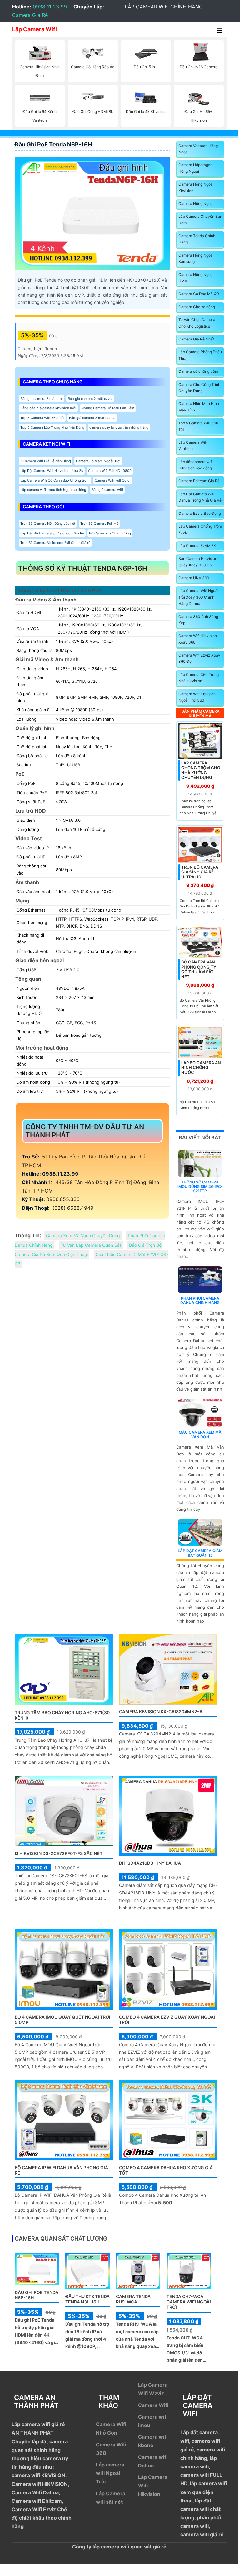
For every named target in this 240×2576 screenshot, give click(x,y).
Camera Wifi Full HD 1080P (110, 471)
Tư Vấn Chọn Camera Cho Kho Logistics (197, 323)
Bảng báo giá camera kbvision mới (48, 408)
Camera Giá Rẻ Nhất (196, 339)
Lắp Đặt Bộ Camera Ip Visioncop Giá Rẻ (52, 533)
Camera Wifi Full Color (113, 480)
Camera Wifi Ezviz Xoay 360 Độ (199, 658)
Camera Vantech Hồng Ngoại (198, 149)
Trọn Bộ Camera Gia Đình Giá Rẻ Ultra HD (200, 872)
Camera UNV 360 (194, 578)
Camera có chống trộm (198, 371)
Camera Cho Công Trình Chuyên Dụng (199, 388)
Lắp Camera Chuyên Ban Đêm (200, 220)
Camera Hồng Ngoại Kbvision (196, 187)
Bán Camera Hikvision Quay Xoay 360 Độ (198, 562)
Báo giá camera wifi (107, 490)
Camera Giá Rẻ (30, 15)
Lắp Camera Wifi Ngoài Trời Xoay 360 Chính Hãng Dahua (198, 597)
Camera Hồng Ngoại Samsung (196, 258)
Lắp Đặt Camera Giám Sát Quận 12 (200, 1553)
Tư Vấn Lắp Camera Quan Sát (91, 1245)
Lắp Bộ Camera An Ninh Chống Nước (201, 1068)
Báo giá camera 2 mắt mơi (42, 399)
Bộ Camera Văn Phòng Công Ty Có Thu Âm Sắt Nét (199, 969)
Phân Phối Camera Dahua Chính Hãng (200, 1300)
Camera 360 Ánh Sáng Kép (198, 620)
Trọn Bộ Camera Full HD (100, 524)
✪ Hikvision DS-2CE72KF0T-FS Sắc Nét (59, 1853)
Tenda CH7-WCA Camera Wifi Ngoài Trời (189, 2302)
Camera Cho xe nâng (197, 307)
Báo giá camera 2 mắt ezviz (90, 399)
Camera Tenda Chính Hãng (197, 239)
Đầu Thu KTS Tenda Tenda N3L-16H (87, 2299)
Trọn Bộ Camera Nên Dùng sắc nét (48, 524)
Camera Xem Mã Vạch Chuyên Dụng (83, 1236)
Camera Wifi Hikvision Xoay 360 (198, 639)
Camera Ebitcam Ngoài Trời (98, 461)
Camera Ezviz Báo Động (200, 513)
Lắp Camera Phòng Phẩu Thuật (200, 355)
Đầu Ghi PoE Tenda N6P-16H (53, 144)
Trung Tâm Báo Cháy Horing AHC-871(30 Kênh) (62, 1715)
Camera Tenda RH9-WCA (133, 2299)
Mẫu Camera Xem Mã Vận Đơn (200, 1434)
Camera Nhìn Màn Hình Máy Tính (199, 407)
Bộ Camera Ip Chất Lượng (110, 533)
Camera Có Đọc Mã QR (199, 294)
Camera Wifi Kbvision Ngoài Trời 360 (197, 697)
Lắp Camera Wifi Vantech (193, 445)
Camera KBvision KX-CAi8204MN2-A (161, 1712)
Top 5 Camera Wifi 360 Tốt (42, 418)
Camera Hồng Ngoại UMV (196, 278)
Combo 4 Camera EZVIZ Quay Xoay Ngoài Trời (167, 2020)
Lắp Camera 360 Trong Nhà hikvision (199, 678)
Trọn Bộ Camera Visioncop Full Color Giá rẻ (55, 543)
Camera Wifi (153, 2405)
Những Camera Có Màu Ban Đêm (108, 408)
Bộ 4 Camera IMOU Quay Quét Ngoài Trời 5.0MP (62, 2020)
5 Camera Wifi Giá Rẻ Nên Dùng (46, 461)
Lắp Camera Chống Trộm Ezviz (200, 529)
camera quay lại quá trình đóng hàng (119, 427)
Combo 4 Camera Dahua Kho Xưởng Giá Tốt (166, 2170)
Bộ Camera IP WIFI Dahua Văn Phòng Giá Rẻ (61, 2170)
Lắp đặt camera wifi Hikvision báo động (196, 465)
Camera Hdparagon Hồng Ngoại (195, 168)
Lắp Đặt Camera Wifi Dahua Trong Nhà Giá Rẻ (200, 497)
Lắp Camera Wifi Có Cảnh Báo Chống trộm (55, 480)
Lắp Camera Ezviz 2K (197, 546)
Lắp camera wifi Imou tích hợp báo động (53, 490)
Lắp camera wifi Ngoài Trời (110, 2473)
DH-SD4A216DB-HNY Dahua (150, 1863)
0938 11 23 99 (50, 7)
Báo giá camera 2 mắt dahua (92, 418)
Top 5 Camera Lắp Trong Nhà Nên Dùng (52, 427)
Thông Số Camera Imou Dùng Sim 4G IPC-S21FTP (200, 1187)
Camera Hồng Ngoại (196, 204)
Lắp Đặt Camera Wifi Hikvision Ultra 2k (52, 471)
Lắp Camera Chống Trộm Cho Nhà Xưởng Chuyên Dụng (201, 770)
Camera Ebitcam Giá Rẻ (199, 481)
